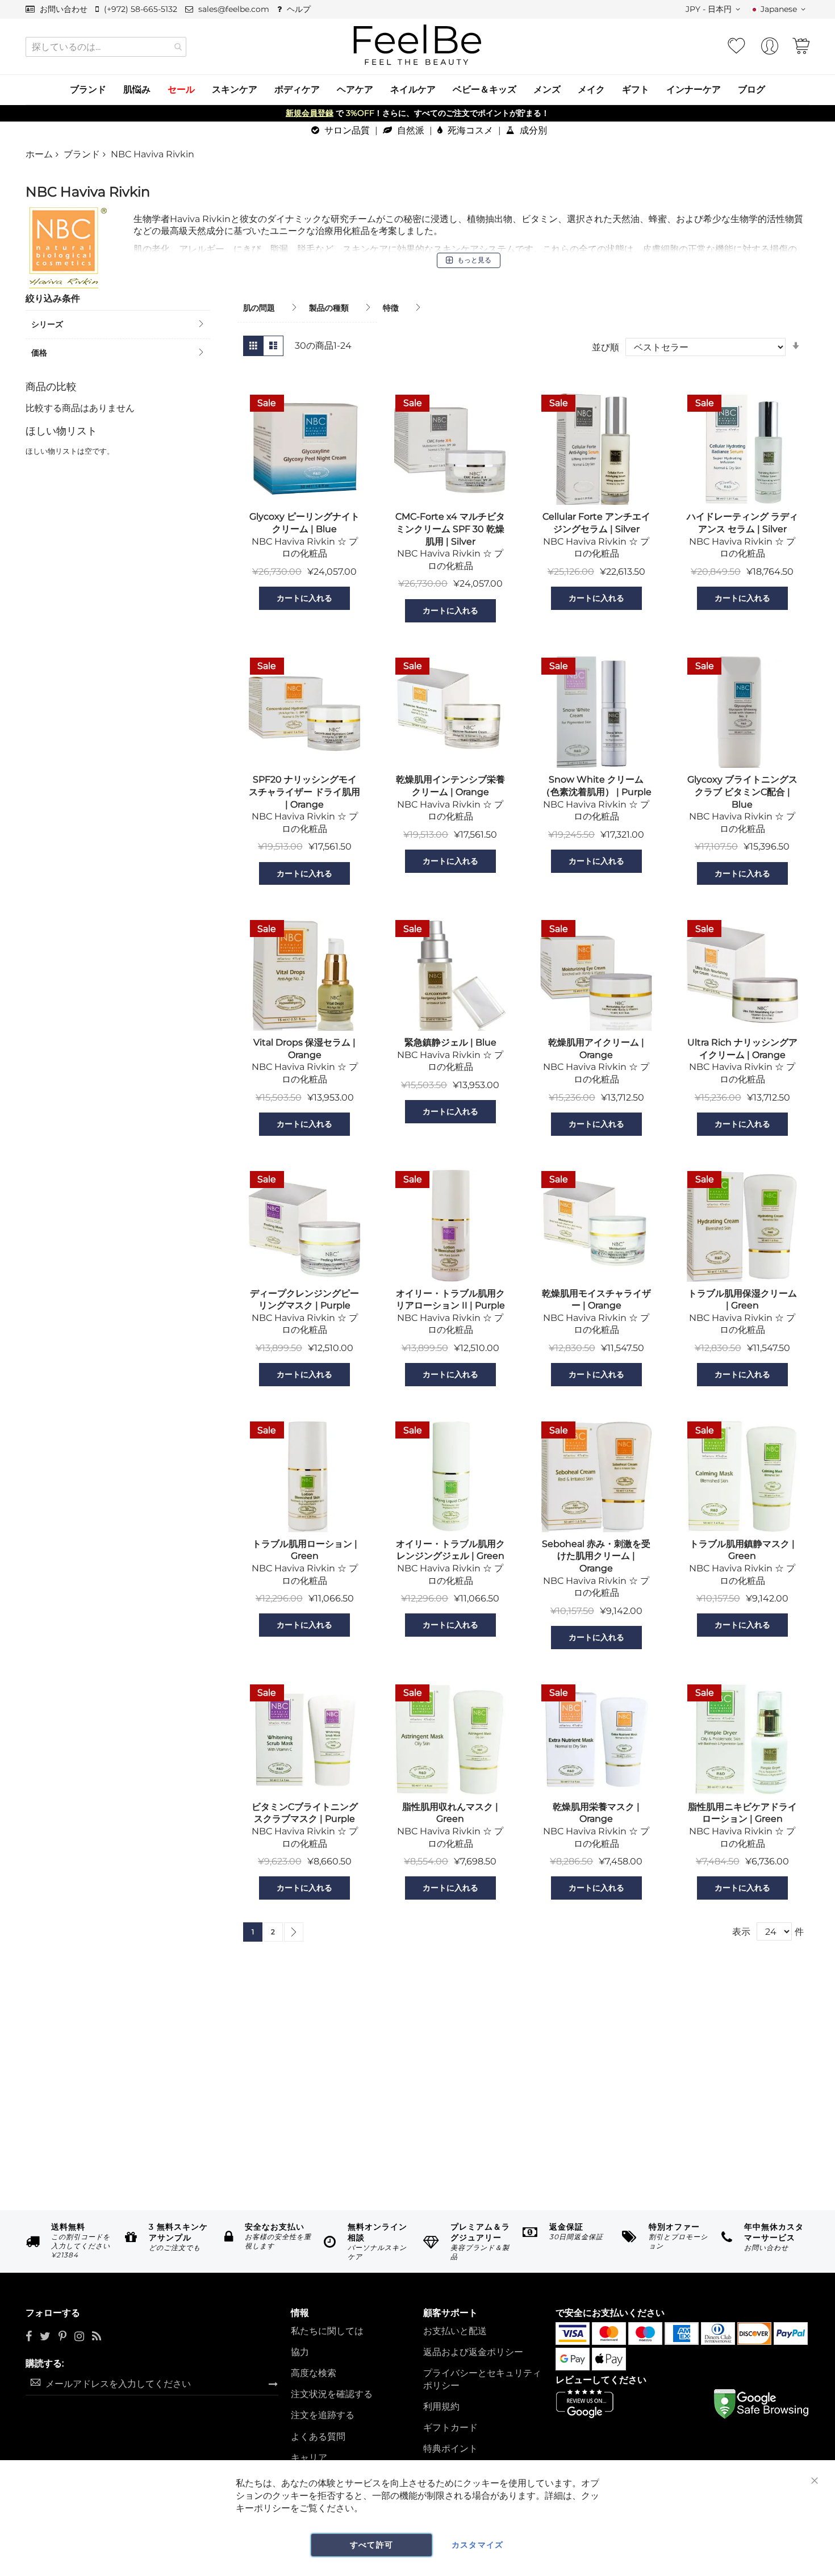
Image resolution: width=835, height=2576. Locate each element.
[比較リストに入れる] (364, 598)
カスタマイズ (478, 2545)
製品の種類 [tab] (329, 308)
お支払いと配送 (455, 2331)
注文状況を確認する (332, 2394)
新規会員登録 (310, 113)
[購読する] (273, 2383)
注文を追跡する (323, 2415)
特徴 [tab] (391, 308)
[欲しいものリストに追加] (245, 598)
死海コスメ (469, 130)
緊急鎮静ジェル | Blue (450, 1042)
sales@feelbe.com (233, 9)
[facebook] (29, 2337)
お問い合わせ (62, 9)
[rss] (97, 2337)
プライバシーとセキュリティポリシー (482, 2379)
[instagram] (79, 2337)
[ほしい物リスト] (736, 46)
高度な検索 (314, 2373)
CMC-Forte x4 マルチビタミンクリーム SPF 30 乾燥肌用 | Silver (450, 529)
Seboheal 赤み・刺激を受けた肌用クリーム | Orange (596, 1556)
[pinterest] (62, 2337)
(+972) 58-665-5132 (139, 9)
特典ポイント (450, 2449)
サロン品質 (346, 130)
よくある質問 (318, 2437)
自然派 (410, 130)
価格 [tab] (39, 353)
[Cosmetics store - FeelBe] (417, 45)
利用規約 (441, 2406)
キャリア (309, 2458)
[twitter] (45, 2337)
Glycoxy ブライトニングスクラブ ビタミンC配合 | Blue (742, 792)
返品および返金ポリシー (473, 2352)
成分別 (532, 130)
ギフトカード (450, 2427)
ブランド (82, 154)
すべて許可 (372, 2545)
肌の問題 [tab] (259, 308)
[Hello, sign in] (770, 49)
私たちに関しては (327, 2331)
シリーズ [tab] (47, 324)
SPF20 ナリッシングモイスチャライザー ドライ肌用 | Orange (304, 792)
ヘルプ (298, 9)
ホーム (39, 154)
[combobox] (106, 47)
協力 (300, 2352)
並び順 (606, 347)
